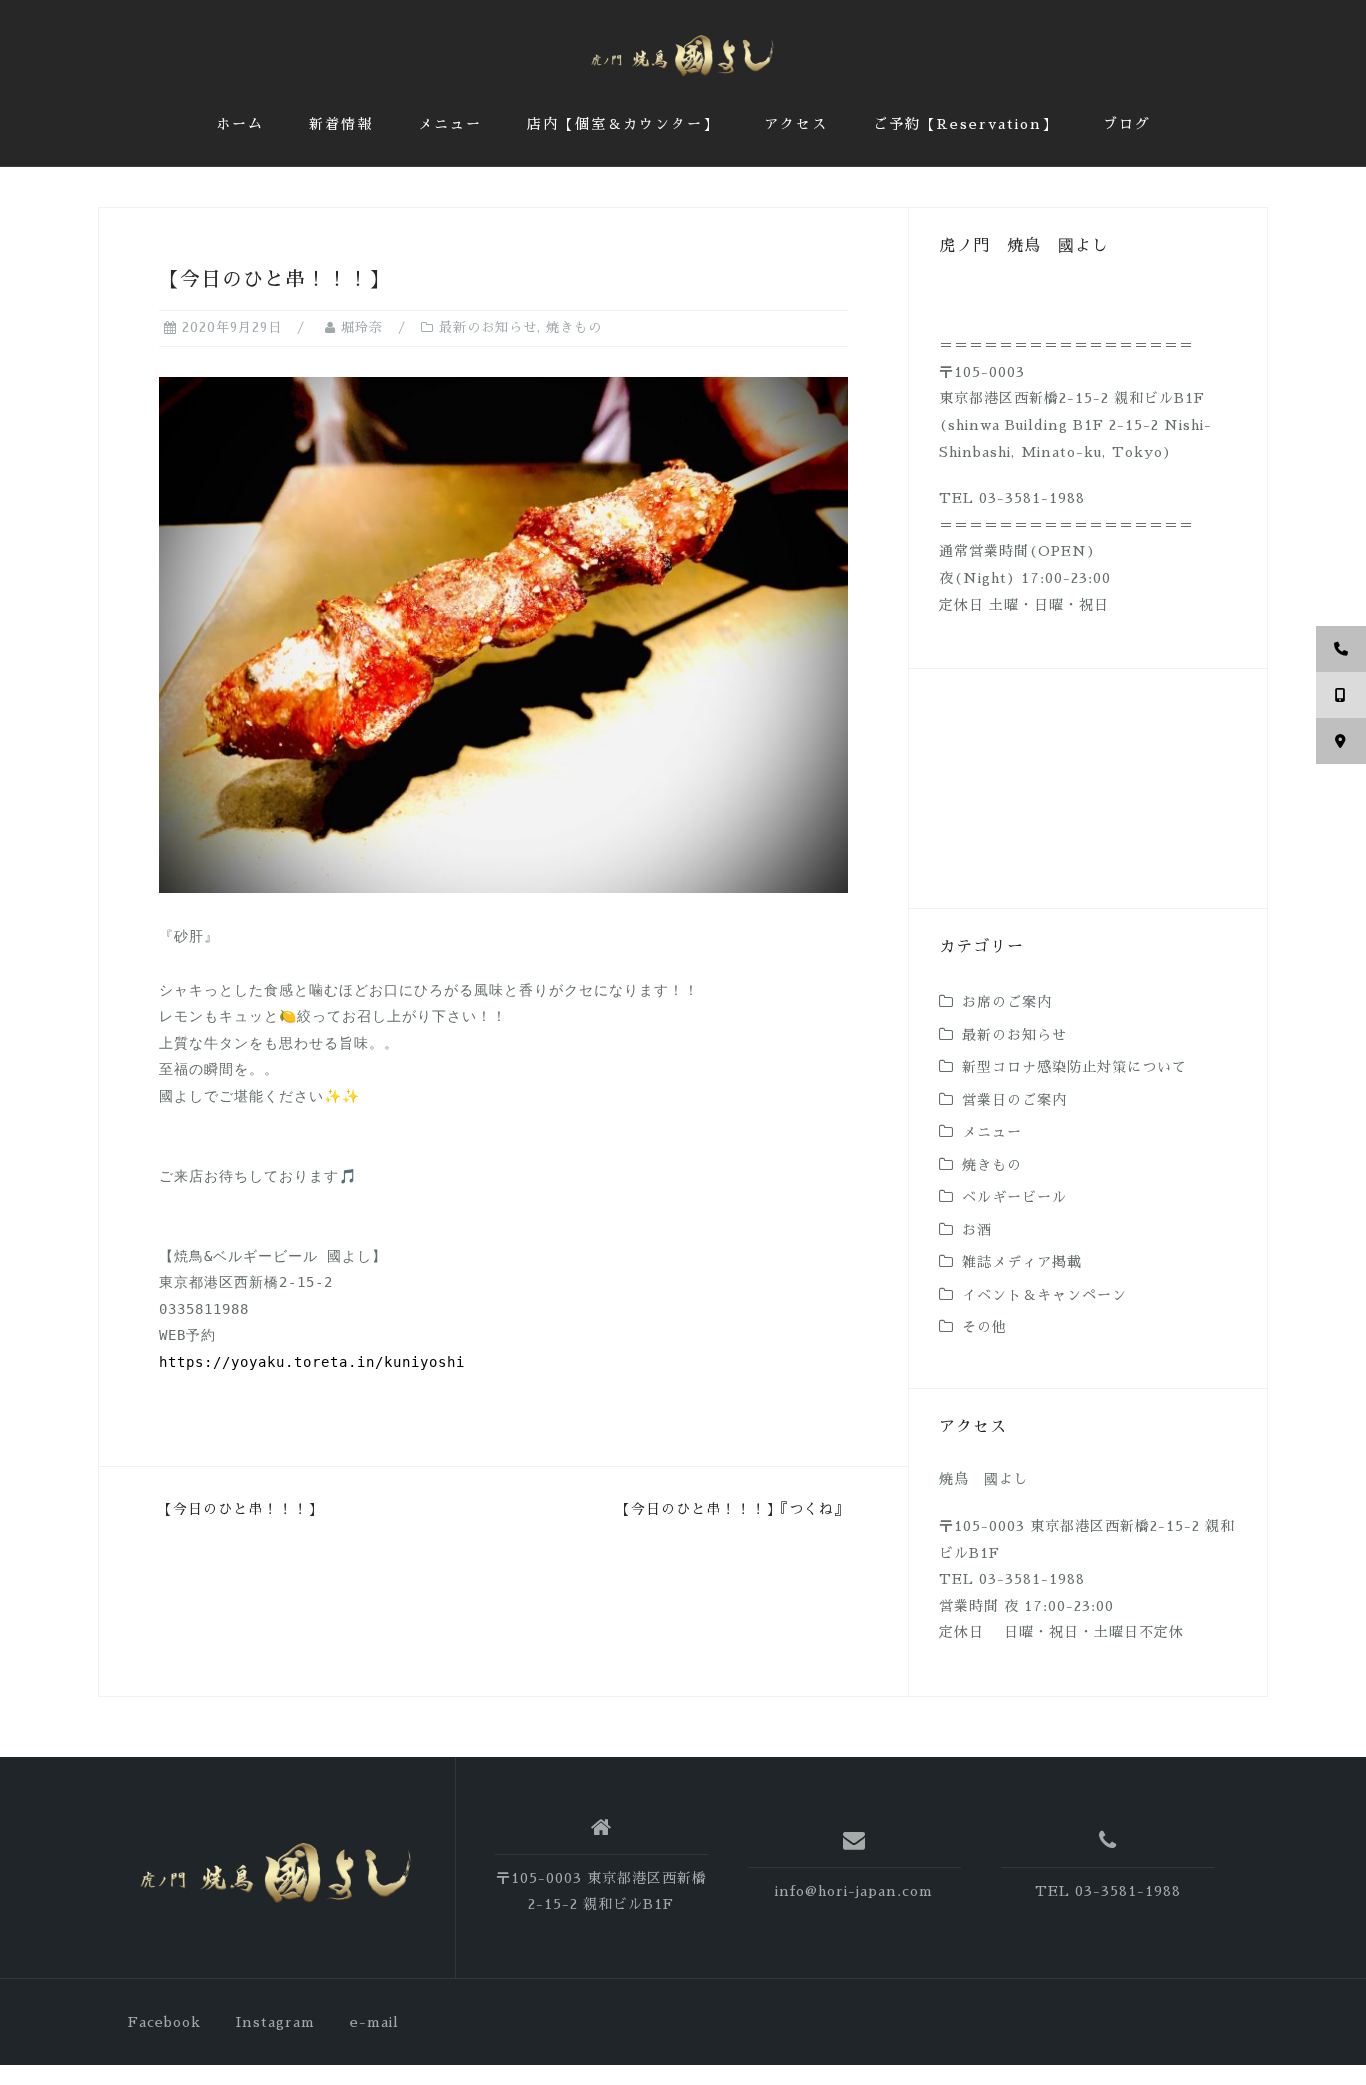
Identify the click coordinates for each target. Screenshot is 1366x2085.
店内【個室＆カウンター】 (623, 124)
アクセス (796, 124)
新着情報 (341, 124)
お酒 (977, 1230)
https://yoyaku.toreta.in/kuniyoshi (312, 1362)
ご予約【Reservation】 (965, 124)
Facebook (164, 2022)
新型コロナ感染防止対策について (1074, 1067)
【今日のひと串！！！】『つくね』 (732, 1509)
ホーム (240, 124)
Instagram (275, 2022)
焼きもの (574, 327)
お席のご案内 (1007, 1002)
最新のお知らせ (488, 327)
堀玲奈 (362, 327)
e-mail (374, 2022)
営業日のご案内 (1014, 1100)
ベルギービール (1014, 1197)
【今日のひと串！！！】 (240, 1509)
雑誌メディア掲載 (1022, 1262)
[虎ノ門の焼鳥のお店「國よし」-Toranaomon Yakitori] (276, 1874)
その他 (984, 1327)
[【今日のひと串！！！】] (503, 634)
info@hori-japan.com (854, 1891)
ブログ (1127, 124)
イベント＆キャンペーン (1044, 1295)
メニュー (450, 124)
